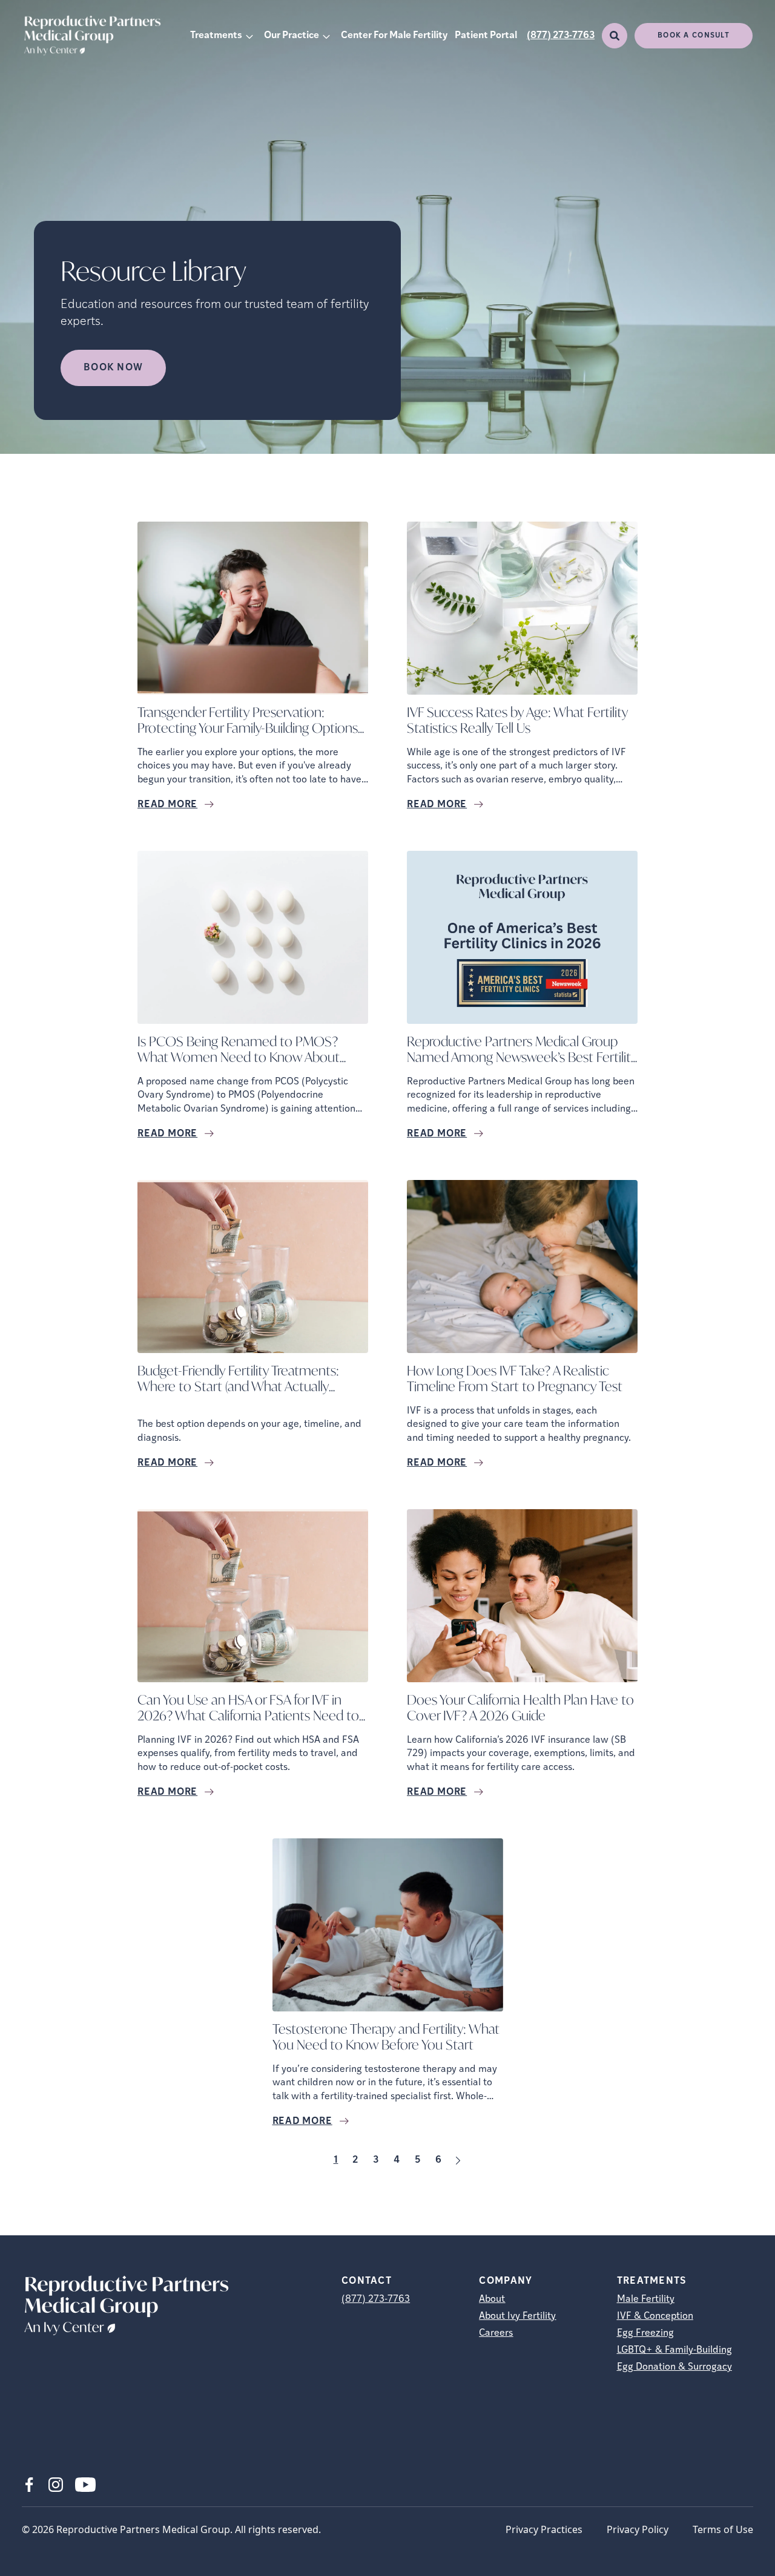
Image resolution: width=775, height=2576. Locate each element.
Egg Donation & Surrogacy (674, 2367)
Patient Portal (486, 36)
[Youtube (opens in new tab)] (85, 2485)
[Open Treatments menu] (249, 36)
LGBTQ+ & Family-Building (674, 2350)
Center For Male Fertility (394, 36)
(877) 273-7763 (561, 36)
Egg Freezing (645, 2333)
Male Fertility (646, 2299)
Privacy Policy (638, 2529)
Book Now (113, 368)
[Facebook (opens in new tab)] (29, 2485)
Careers (496, 2333)
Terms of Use (723, 2529)
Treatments (216, 36)
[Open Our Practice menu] (326, 36)
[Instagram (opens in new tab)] (56, 2485)
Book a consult (694, 36)
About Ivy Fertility (517, 2316)
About (492, 2299)
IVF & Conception (655, 2316)
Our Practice (292, 36)
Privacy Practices (544, 2529)
